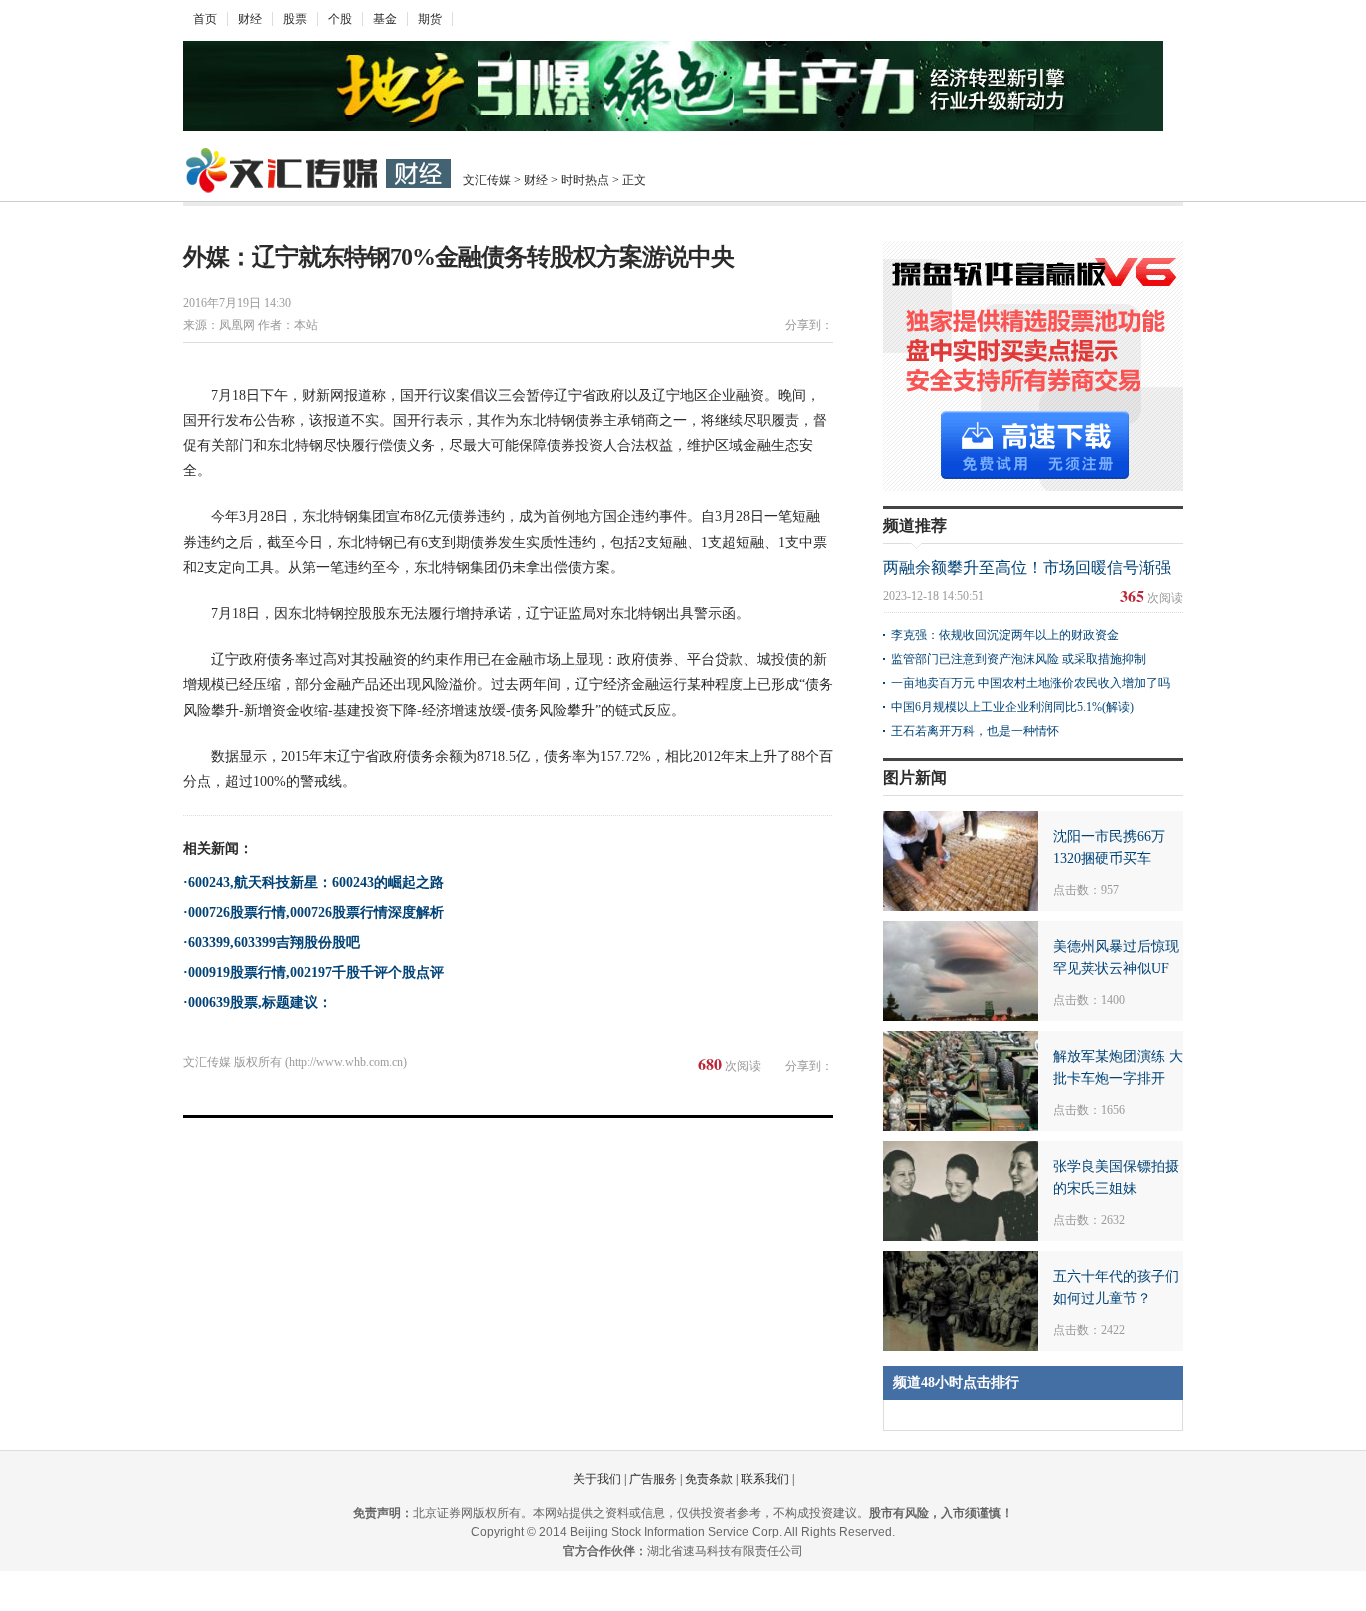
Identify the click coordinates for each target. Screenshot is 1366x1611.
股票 (295, 19)
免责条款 (709, 1479)
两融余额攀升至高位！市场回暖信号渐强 (1027, 567)
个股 (340, 19)
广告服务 (653, 1479)
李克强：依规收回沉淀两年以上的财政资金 (1005, 635)
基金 (385, 19)
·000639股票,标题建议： (257, 1002)
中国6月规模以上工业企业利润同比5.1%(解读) (1012, 707)
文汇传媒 (487, 180)
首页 (205, 19)
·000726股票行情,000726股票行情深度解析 (313, 912)
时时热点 (585, 180)
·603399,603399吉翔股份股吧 (271, 942)
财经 (250, 19)
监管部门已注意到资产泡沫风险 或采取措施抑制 (1018, 659)
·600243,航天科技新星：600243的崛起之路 (313, 882)
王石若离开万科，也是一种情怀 (975, 731)
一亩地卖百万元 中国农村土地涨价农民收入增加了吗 (1030, 683)
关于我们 (597, 1479)
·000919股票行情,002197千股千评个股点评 (313, 972)
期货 (430, 19)
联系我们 (765, 1479)
